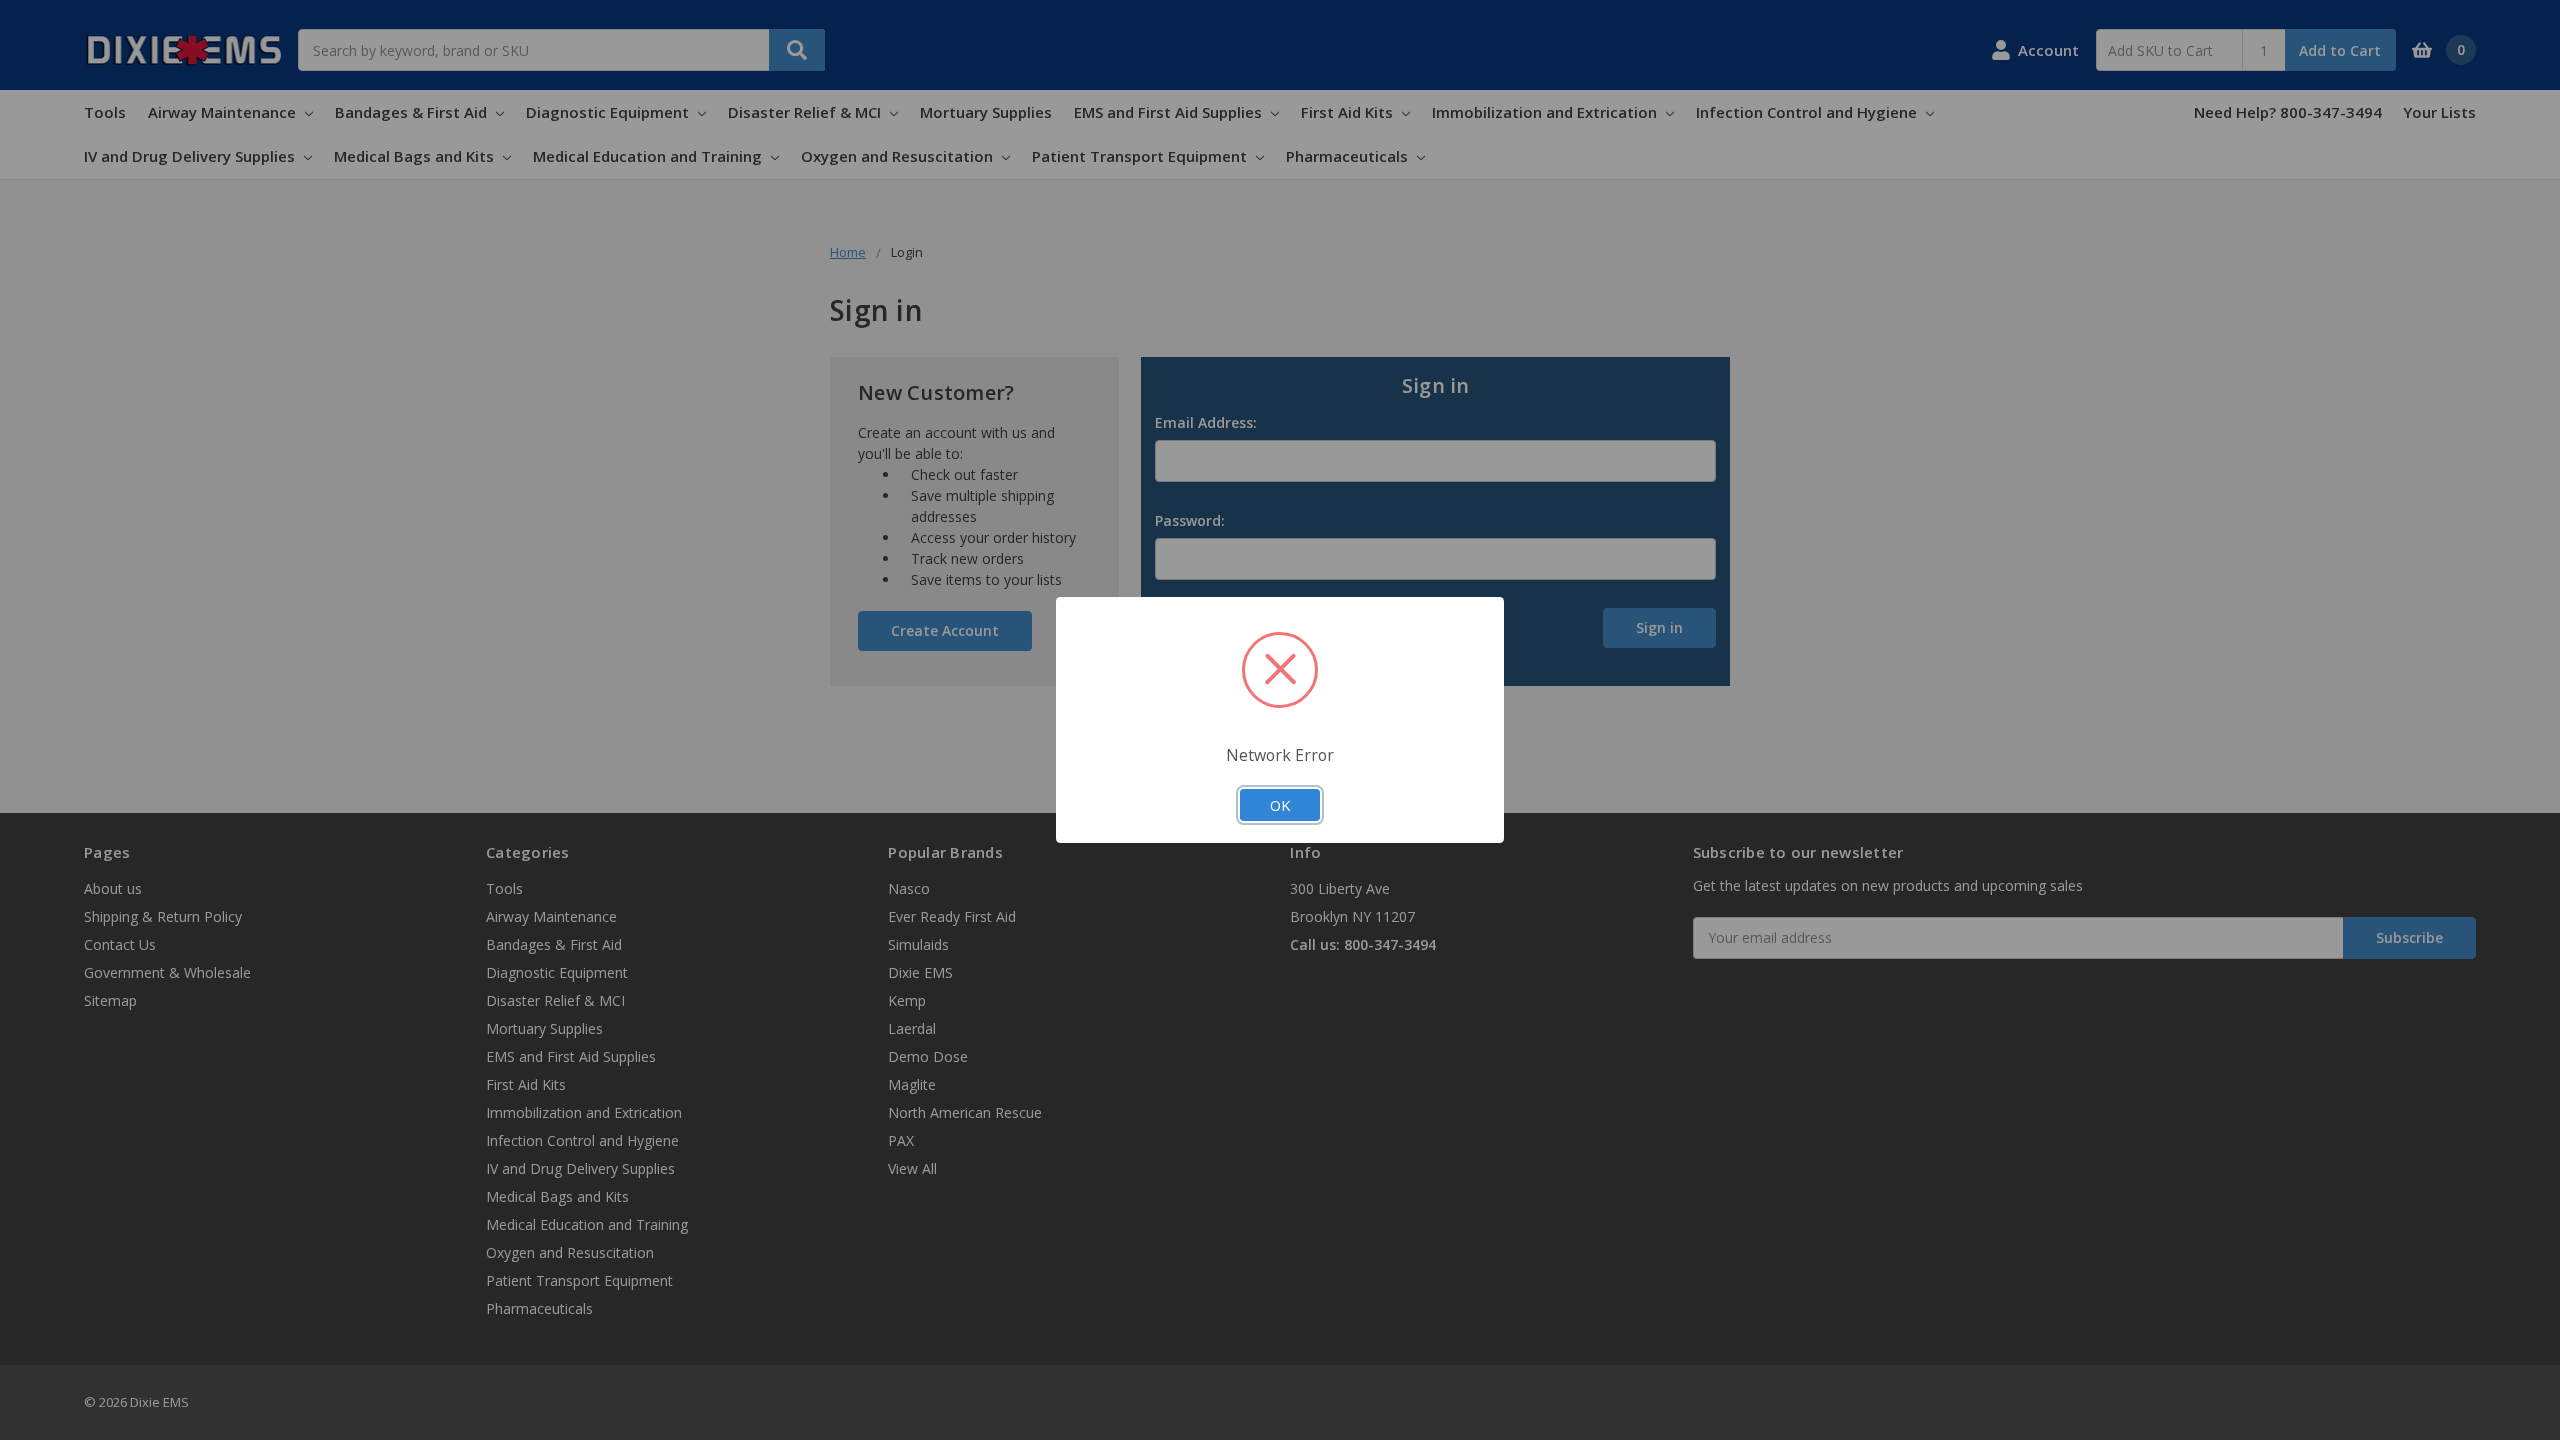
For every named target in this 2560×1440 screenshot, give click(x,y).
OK (1280, 805)
